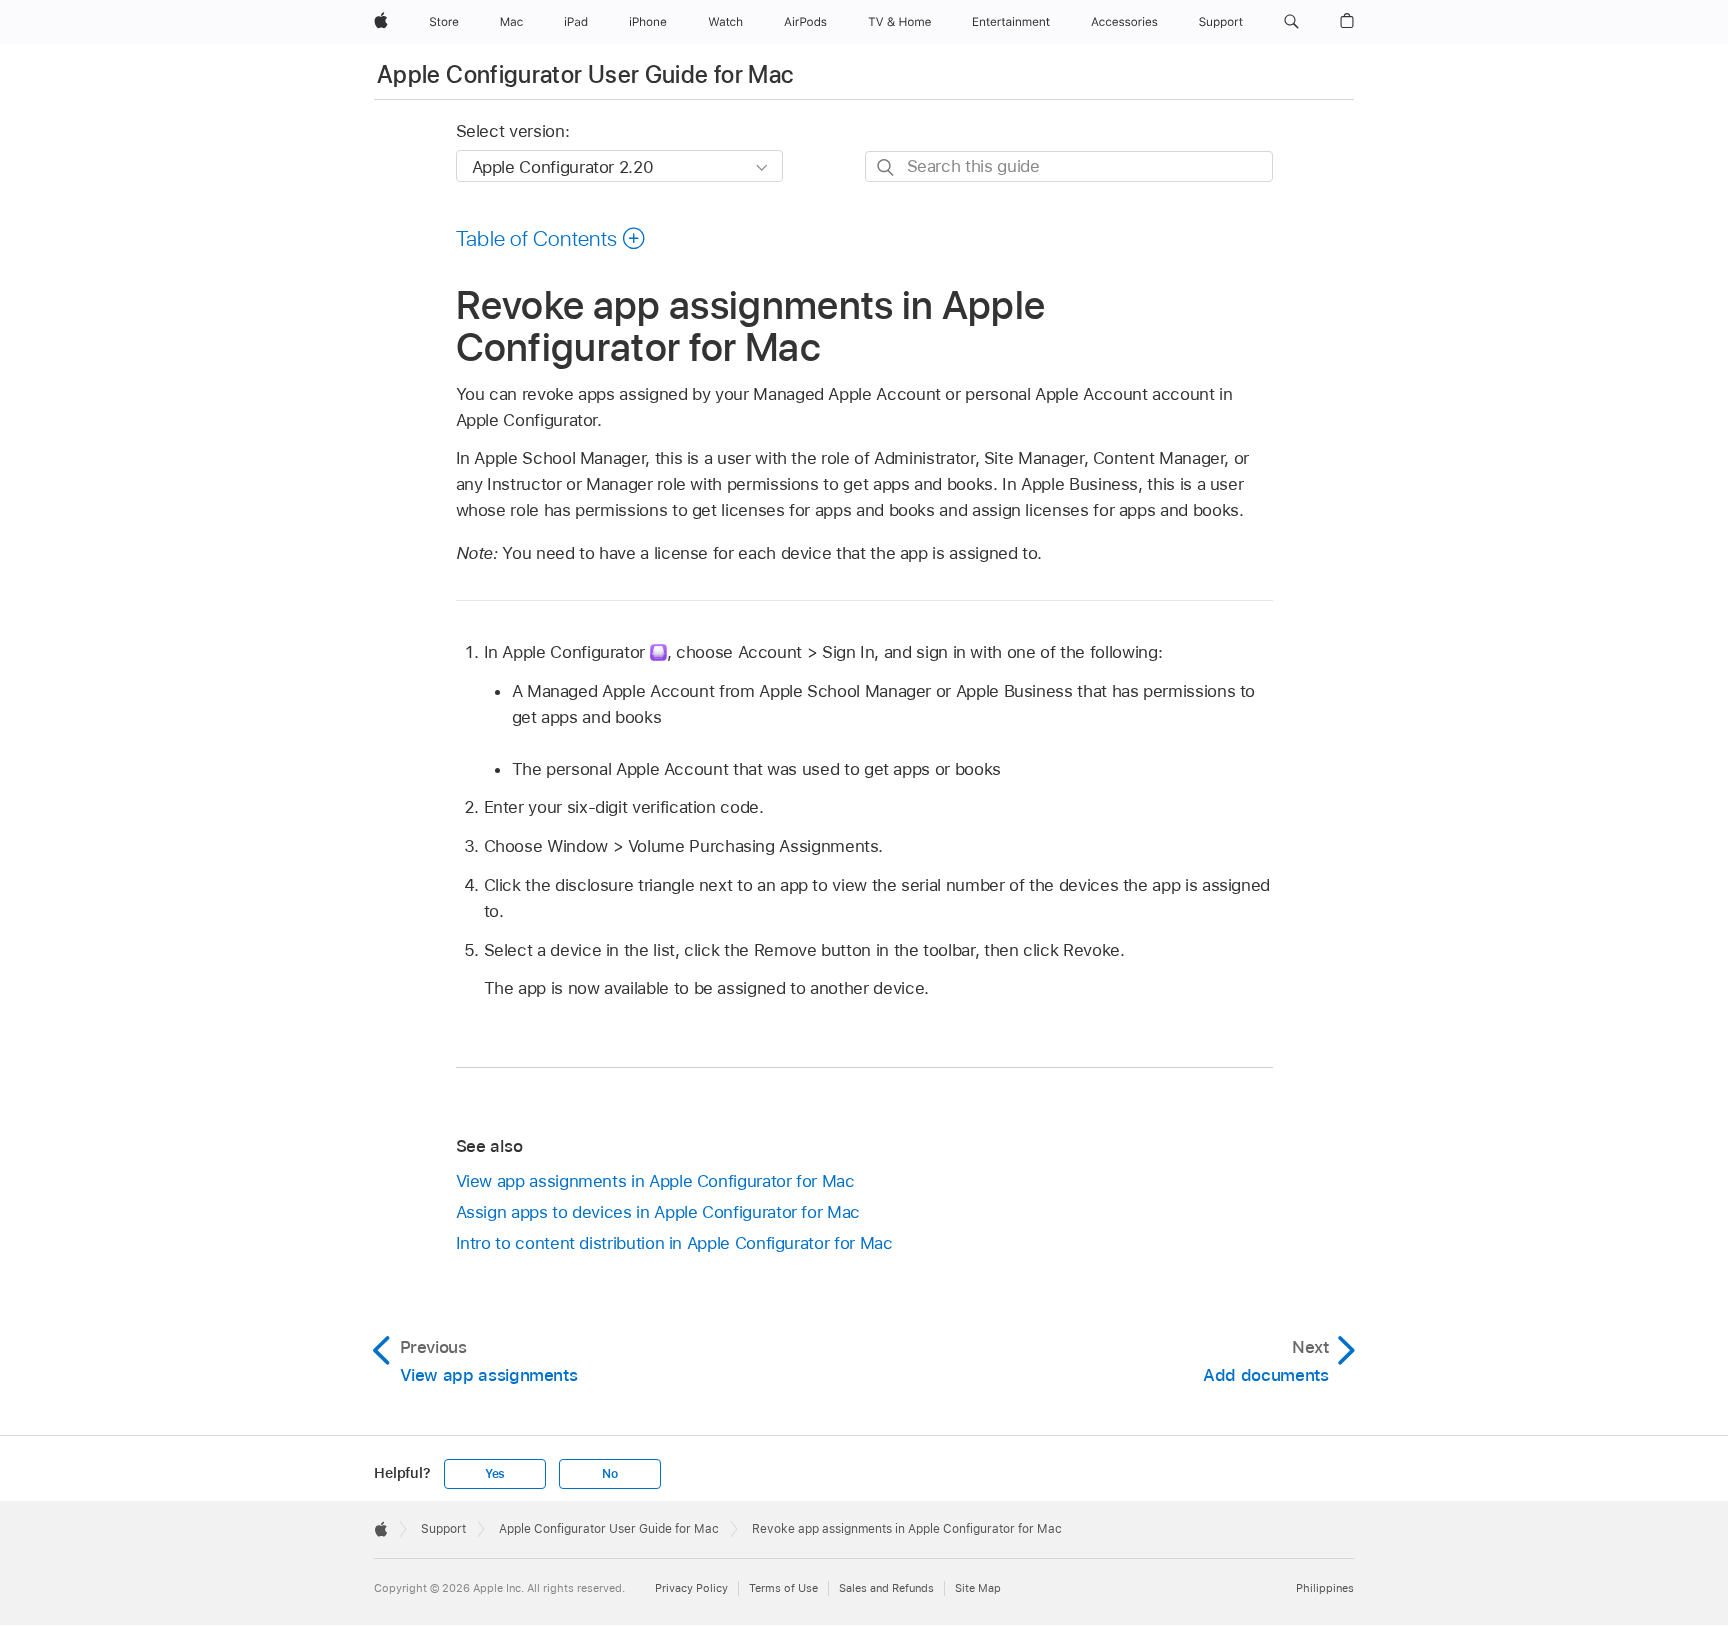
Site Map (978, 1588)
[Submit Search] (886, 167)
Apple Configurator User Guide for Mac (585, 74)
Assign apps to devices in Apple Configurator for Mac (658, 1212)
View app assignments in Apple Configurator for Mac (655, 1181)
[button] (1291, 22)
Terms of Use (783, 1588)
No (610, 1474)
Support (443, 1529)
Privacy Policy (691, 1588)
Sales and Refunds (886, 1588)
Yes (495, 1474)
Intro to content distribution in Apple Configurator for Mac (674, 1243)
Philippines (1325, 1588)
